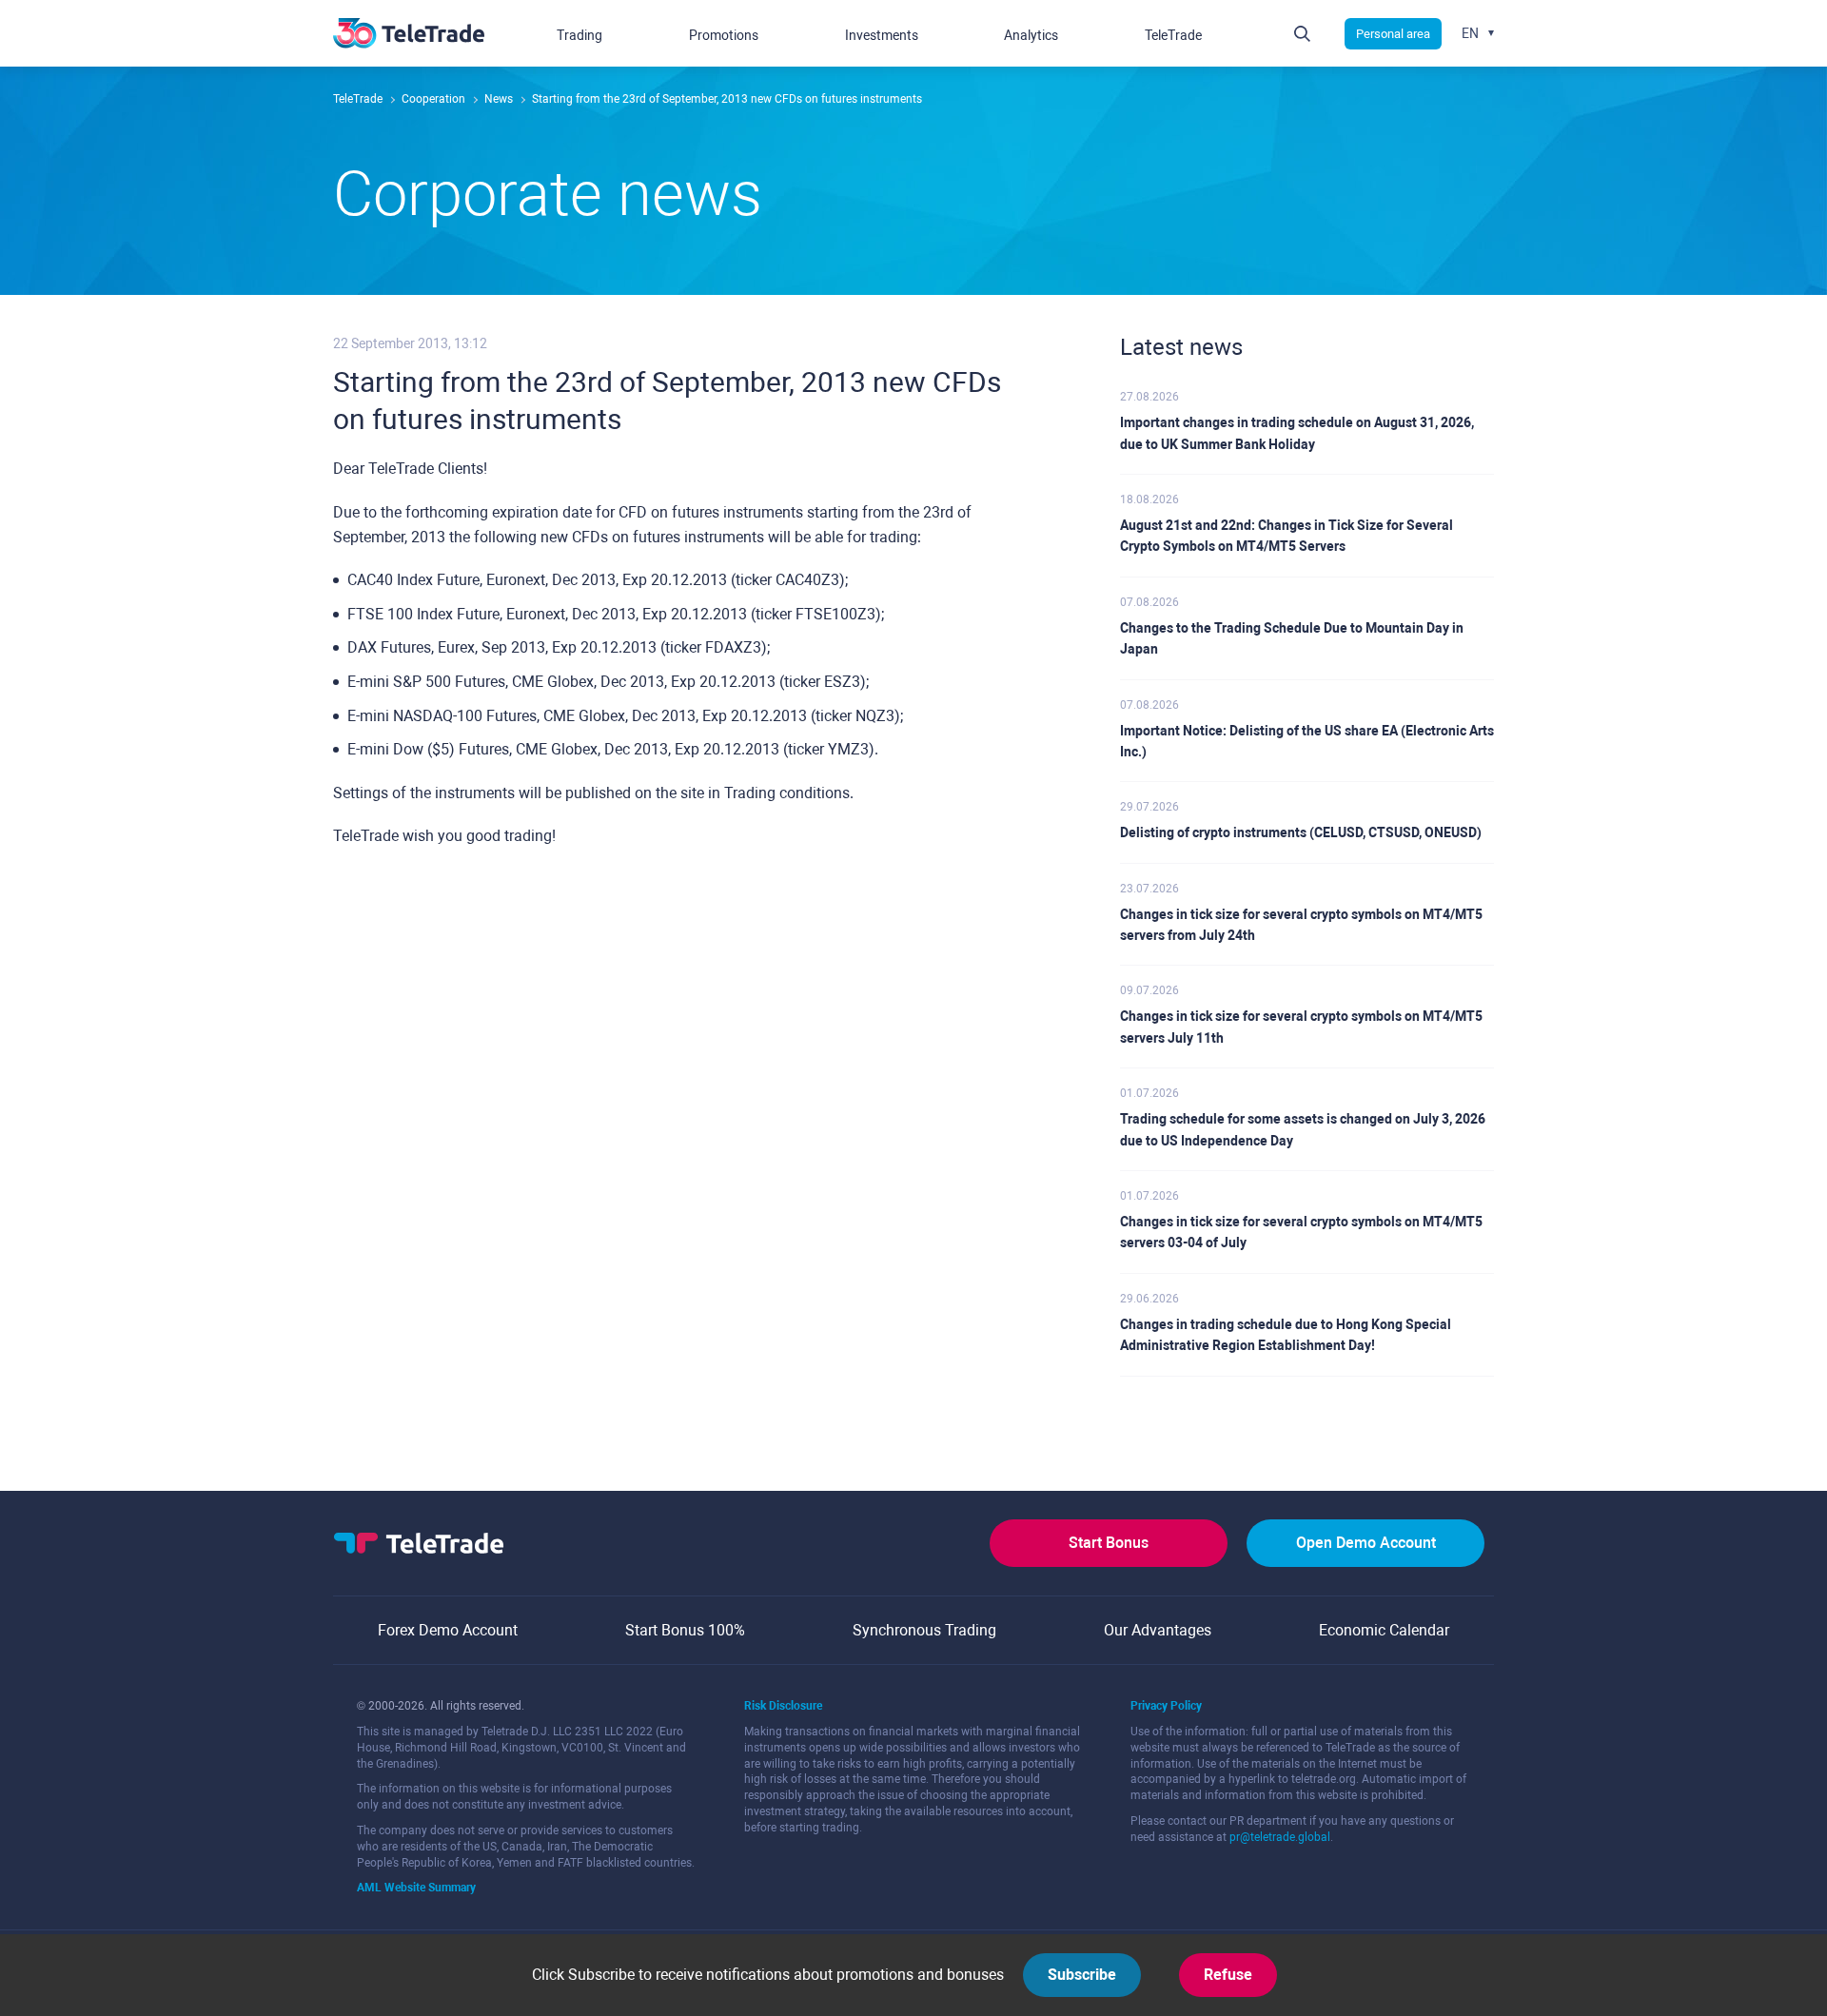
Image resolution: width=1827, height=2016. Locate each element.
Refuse (1228, 1975)
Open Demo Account (1366, 1543)
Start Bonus (1109, 1543)
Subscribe (1082, 1975)
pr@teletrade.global (1280, 1837)
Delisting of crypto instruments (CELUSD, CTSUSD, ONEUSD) (1301, 832)
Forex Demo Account (448, 1630)
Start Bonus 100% (685, 1630)
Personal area (1393, 34)
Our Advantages (1158, 1630)
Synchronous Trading (924, 1630)
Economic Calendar (1384, 1630)
